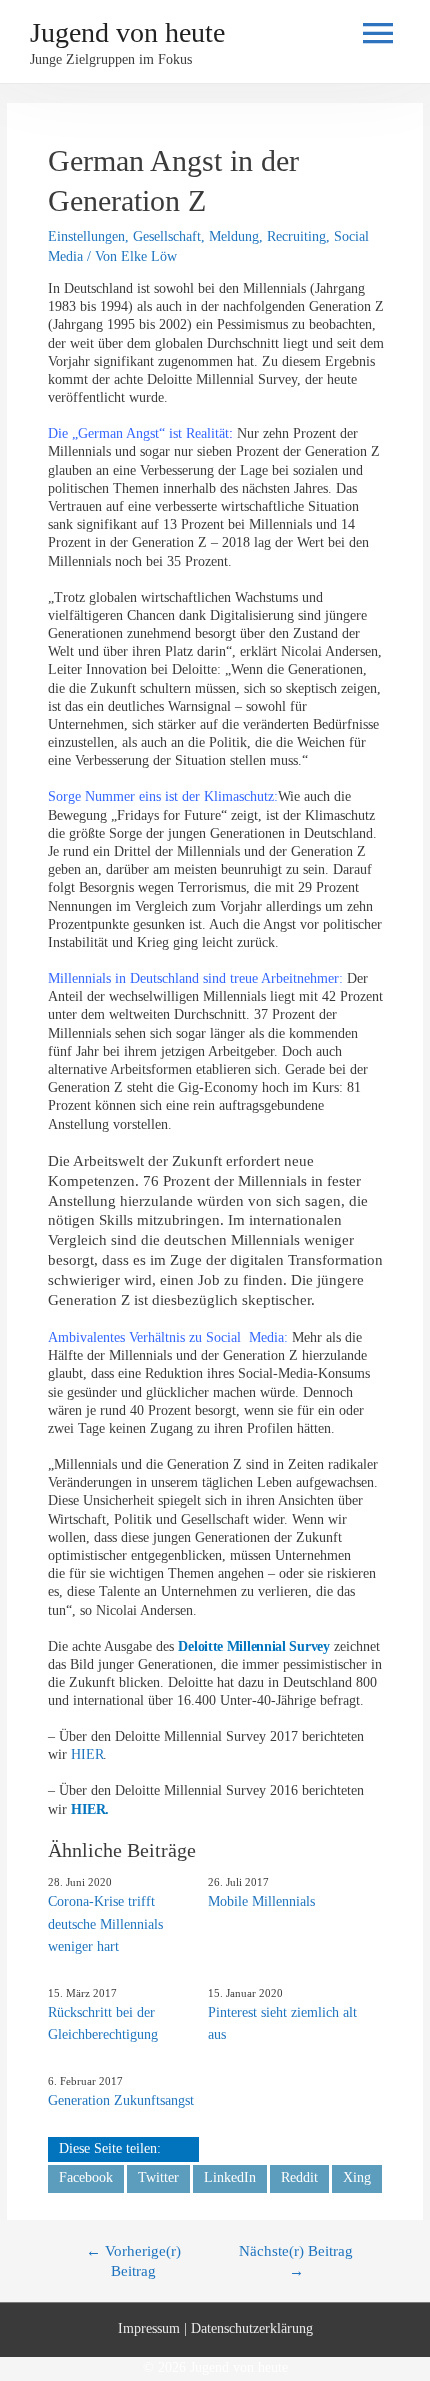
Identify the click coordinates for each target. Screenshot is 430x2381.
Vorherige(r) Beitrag (133, 2259)
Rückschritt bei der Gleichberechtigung (103, 2023)
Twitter (158, 2177)
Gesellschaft (167, 236)
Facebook (86, 2177)
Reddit (299, 2177)
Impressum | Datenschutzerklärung (215, 2328)
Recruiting (296, 236)
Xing (357, 2177)
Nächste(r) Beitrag (296, 2259)
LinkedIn (230, 2177)
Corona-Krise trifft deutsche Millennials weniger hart (105, 1924)
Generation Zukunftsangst (121, 2100)
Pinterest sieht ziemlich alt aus (282, 2023)
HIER (87, 1754)
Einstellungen (86, 236)
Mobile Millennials (261, 1901)
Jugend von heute (127, 32)
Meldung (234, 236)
